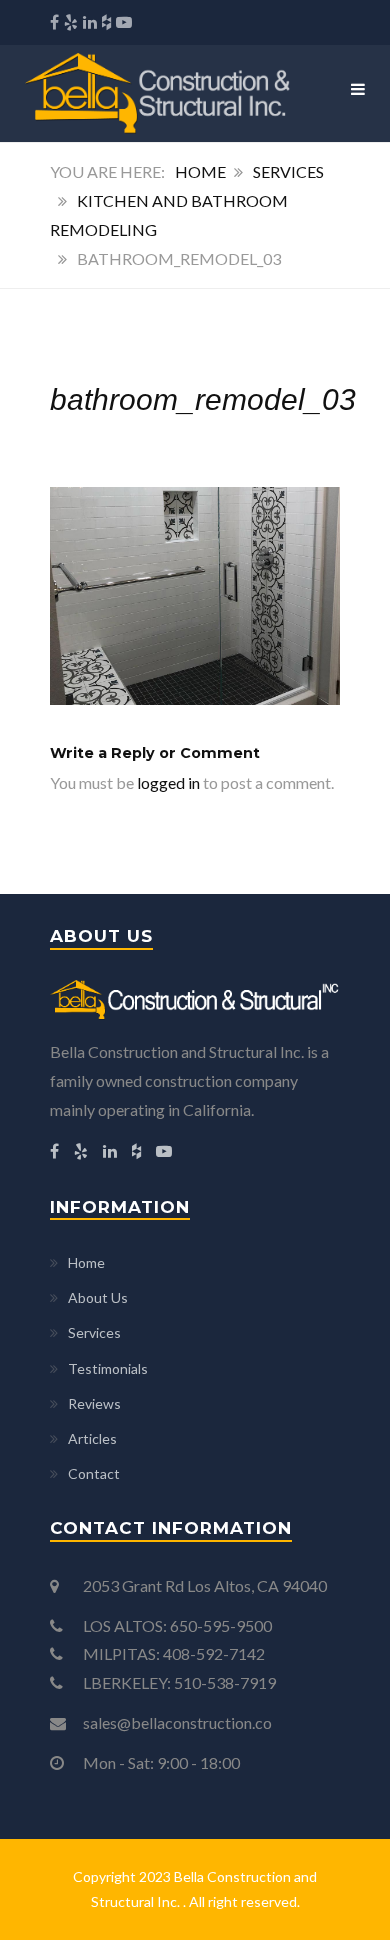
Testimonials (108, 1368)
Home (200, 171)
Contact (94, 1473)
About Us (98, 1297)
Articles (92, 1438)
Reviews (94, 1403)
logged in (168, 782)
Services (288, 171)
